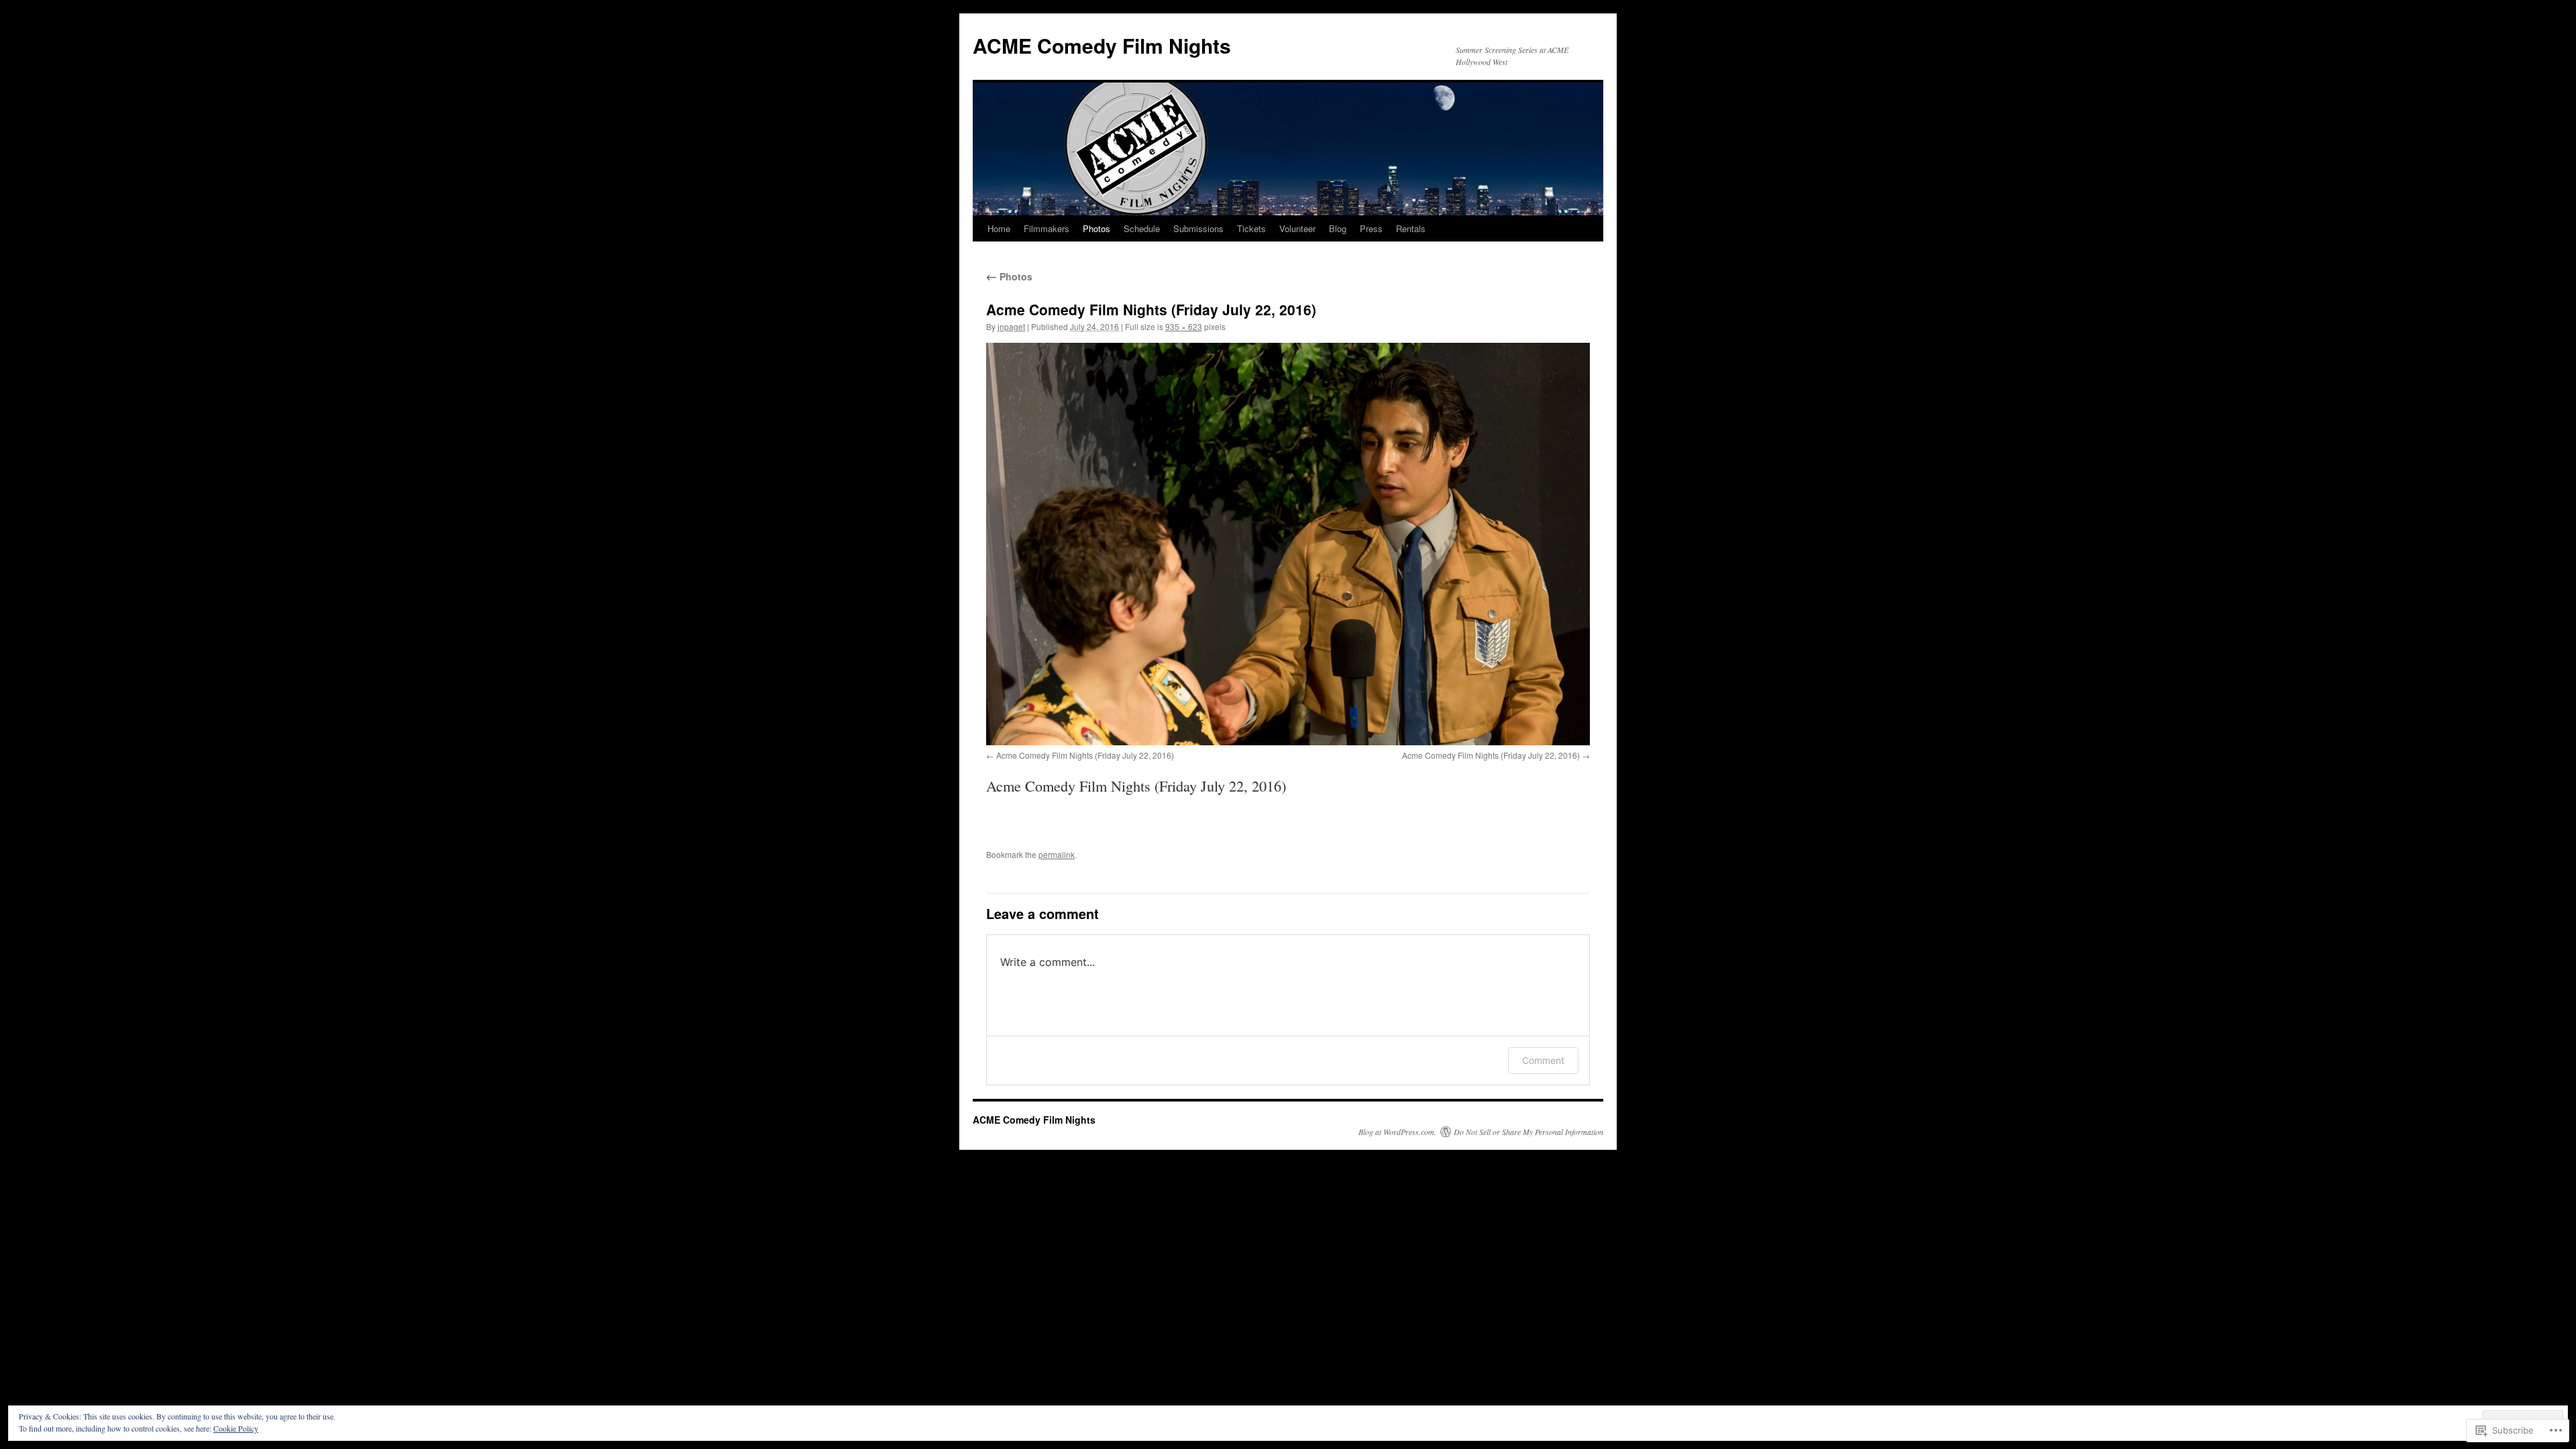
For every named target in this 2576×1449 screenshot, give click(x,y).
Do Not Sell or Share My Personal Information (1528, 1132)
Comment (1543, 1060)
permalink (1057, 854)
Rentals (1411, 228)
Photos (1096, 228)
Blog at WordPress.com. (1397, 1132)
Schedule (1142, 228)
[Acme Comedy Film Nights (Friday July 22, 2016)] (1288, 544)
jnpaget (1011, 326)
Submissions (1198, 228)
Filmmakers (1046, 228)
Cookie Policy (236, 1428)
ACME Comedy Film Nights (1102, 45)
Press (1371, 228)
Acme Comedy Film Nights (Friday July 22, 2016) (1085, 755)
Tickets (1251, 228)
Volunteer (1297, 228)
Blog (1338, 228)
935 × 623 (1184, 326)
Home (999, 228)
